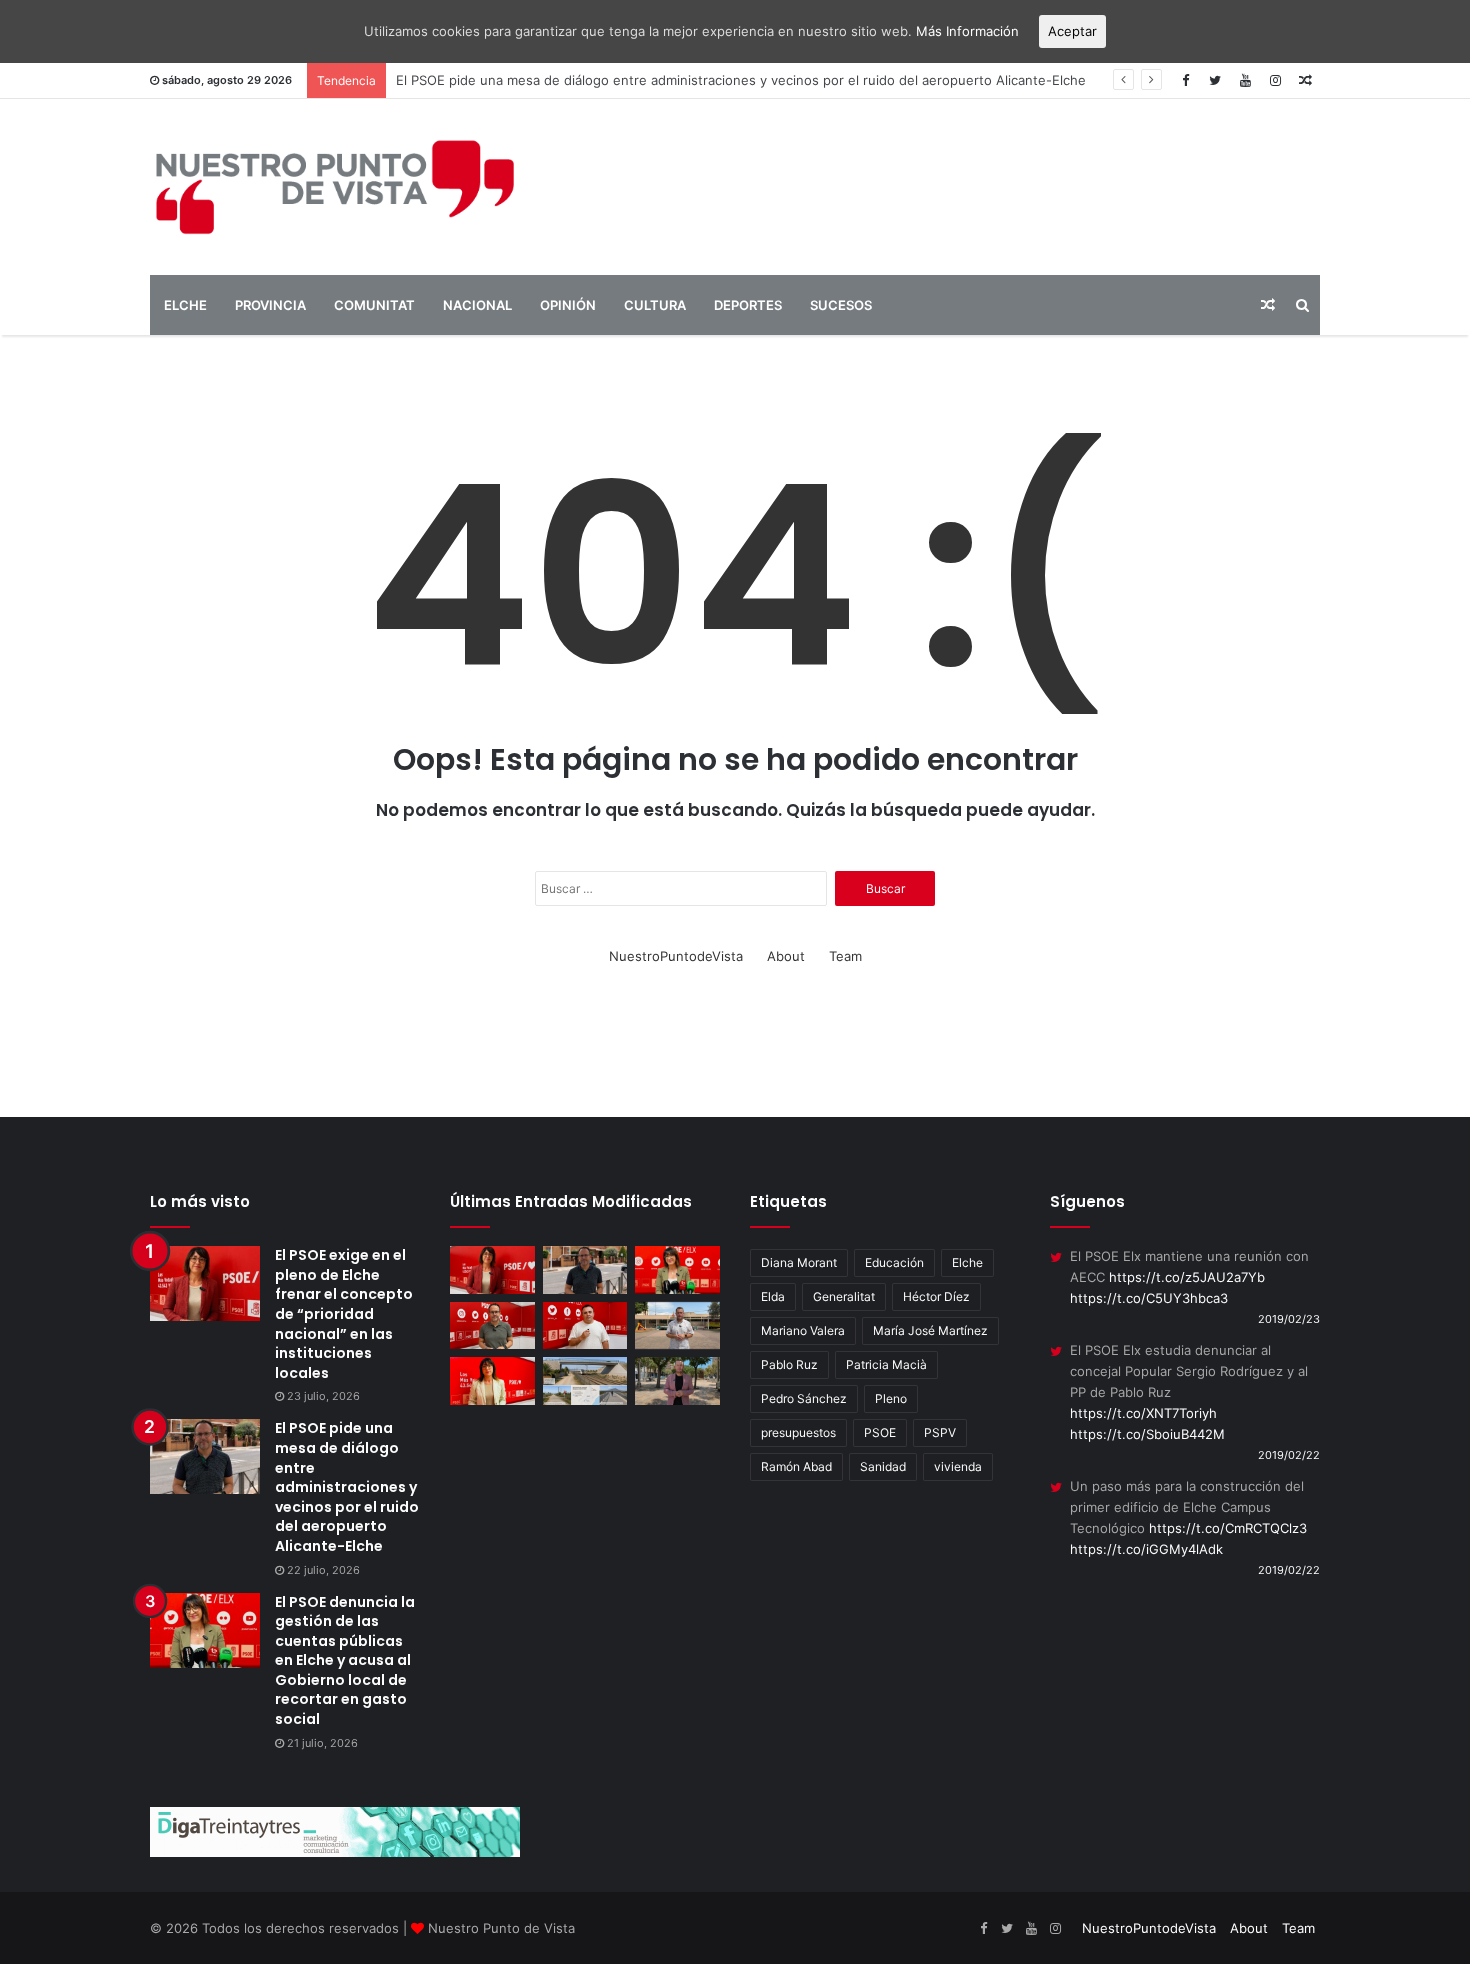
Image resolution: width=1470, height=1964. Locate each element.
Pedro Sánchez (804, 1398)
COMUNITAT (374, 305)
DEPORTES (748, 305)
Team (845, 956)
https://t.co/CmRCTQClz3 (1228, 1528)
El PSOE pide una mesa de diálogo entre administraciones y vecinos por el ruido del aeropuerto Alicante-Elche (347, 1487)
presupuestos (798, 1432)
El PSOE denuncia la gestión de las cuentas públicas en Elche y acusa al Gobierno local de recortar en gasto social (345, 1661)
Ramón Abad (796, 1466)
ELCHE (185, 305)
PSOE (880, 1432)
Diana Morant (799, 1262)
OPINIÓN (568, 305)
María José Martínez (930, 1330)
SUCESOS (841, 305)
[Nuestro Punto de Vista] (335, 187)
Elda (773, 1296)
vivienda (958, 1466)
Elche (967, 1262)
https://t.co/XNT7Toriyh (1143, 1413)
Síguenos (1087, 1201)
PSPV (940, 1432)
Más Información (967, 31)
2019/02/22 (1289, 1455)
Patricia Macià (886, 1364)
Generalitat (844, 1296)
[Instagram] (1275, 80)
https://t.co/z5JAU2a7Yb (1187, 1277)
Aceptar (1072, 31)
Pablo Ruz (789, 1364)
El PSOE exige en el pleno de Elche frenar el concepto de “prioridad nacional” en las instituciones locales (344, 1314)
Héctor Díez (936, 1296)
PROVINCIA (270, 305)
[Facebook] (1185, 80)
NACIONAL (477, 305)
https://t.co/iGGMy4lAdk (1146, 1549)
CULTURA (655, 305)
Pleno (891, 1398)
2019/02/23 (1289, 1319)
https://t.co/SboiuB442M (1147, 1434)
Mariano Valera (803, 1330)
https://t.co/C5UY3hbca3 (1149, 1298)
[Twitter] (1215, 80)
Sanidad (883, 1466)
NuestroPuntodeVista (676, 956)
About (786, 956)
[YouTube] (1245, 80)
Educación (894, 1262)
